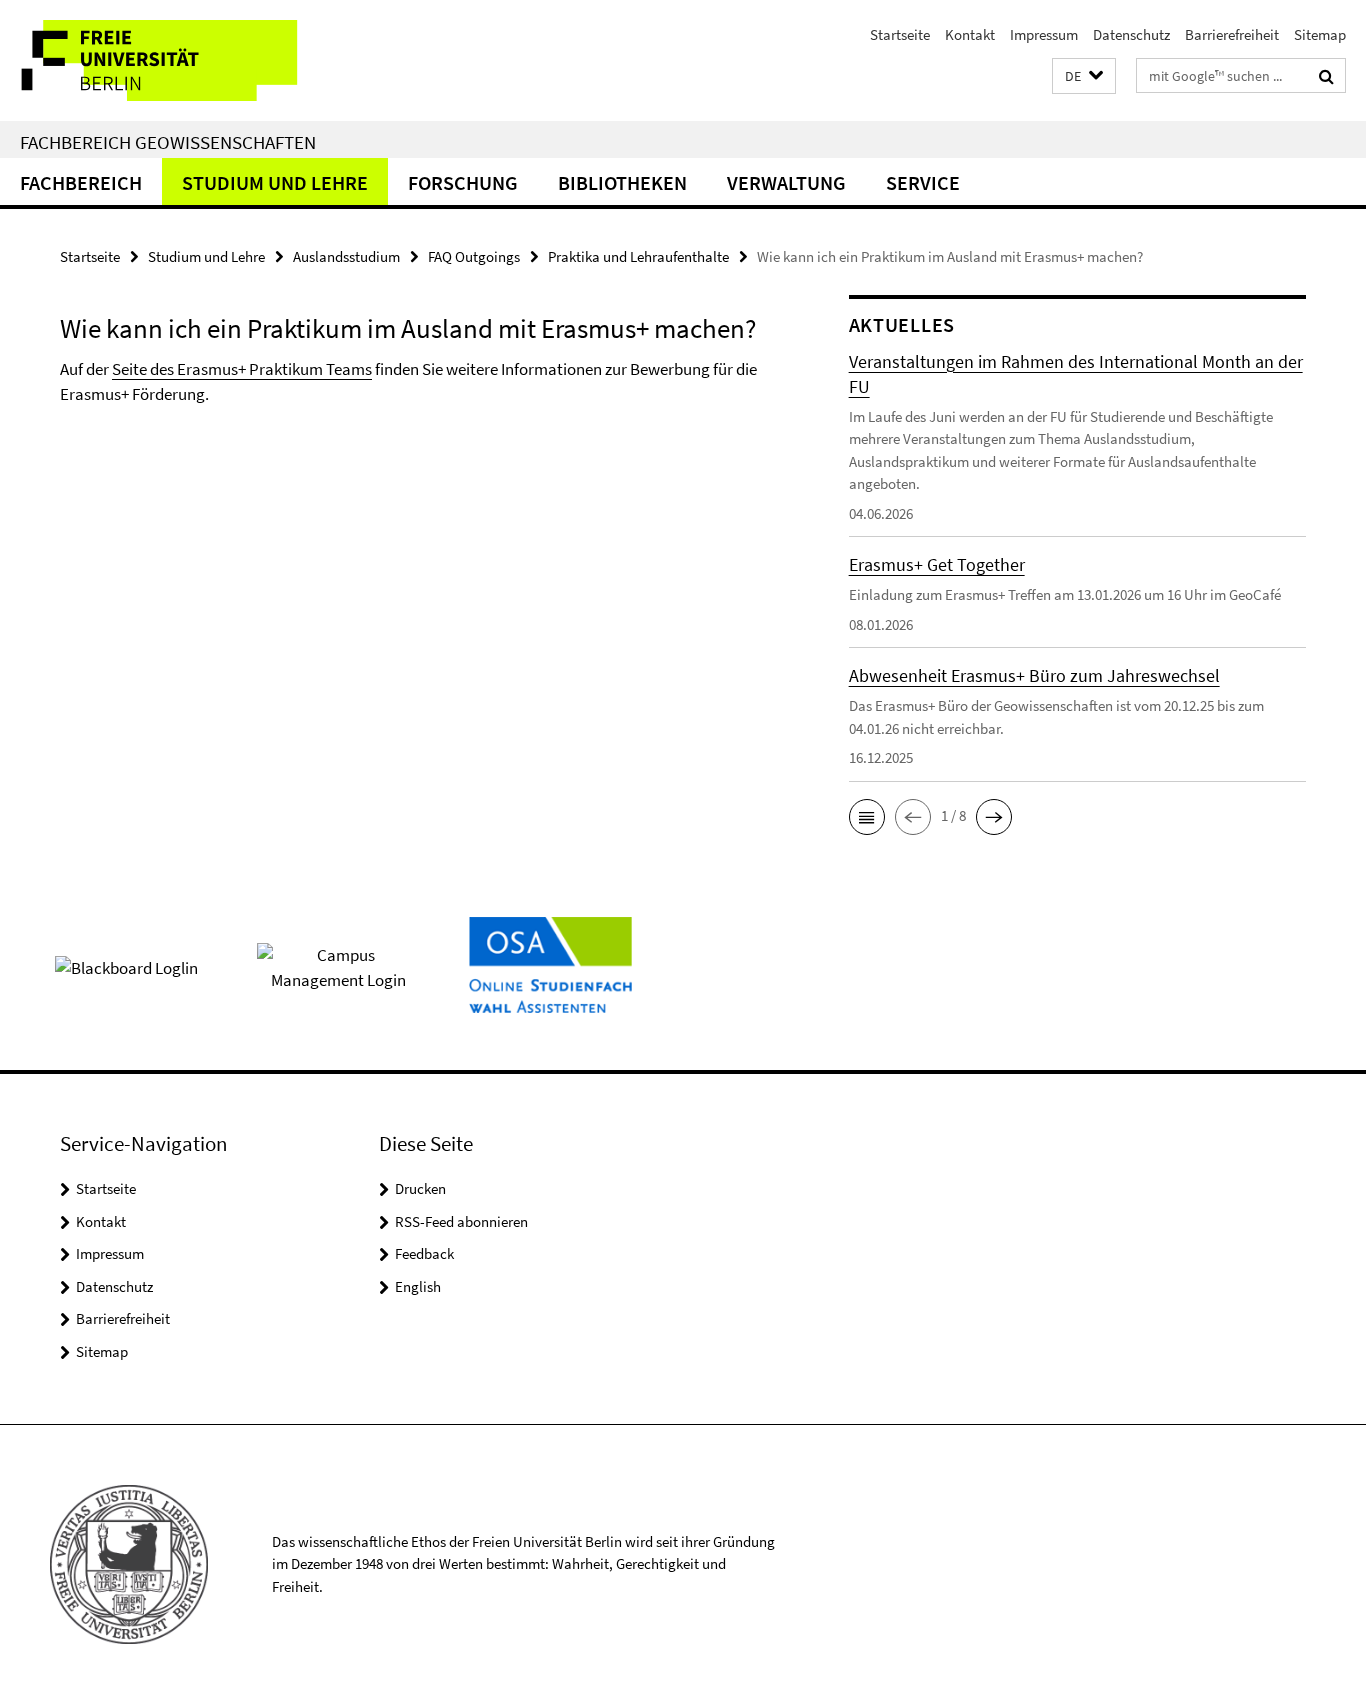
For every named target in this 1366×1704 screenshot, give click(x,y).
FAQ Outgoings (474, 256)
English (418, 1286)
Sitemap (1320, 34)
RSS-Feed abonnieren (461, 1221)
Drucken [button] (420, 1188)
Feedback (424, 1253)
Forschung (463, 182)
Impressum (1044, 34)
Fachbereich (81, 182)
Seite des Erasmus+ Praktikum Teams (242, 369)
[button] (1084, 76)
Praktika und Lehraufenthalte (638, 256)
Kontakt (970, 34)
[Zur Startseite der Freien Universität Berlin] (167, 60)
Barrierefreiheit (1232, 34)
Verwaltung (786, 182)
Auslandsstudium (346, 256)
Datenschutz (1131, 34)
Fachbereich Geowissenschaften (168, 142)
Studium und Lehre (275, 182)
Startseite (900, 34)
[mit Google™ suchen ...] (1326, 76)
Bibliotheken (622, 182)
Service (923, 182)
